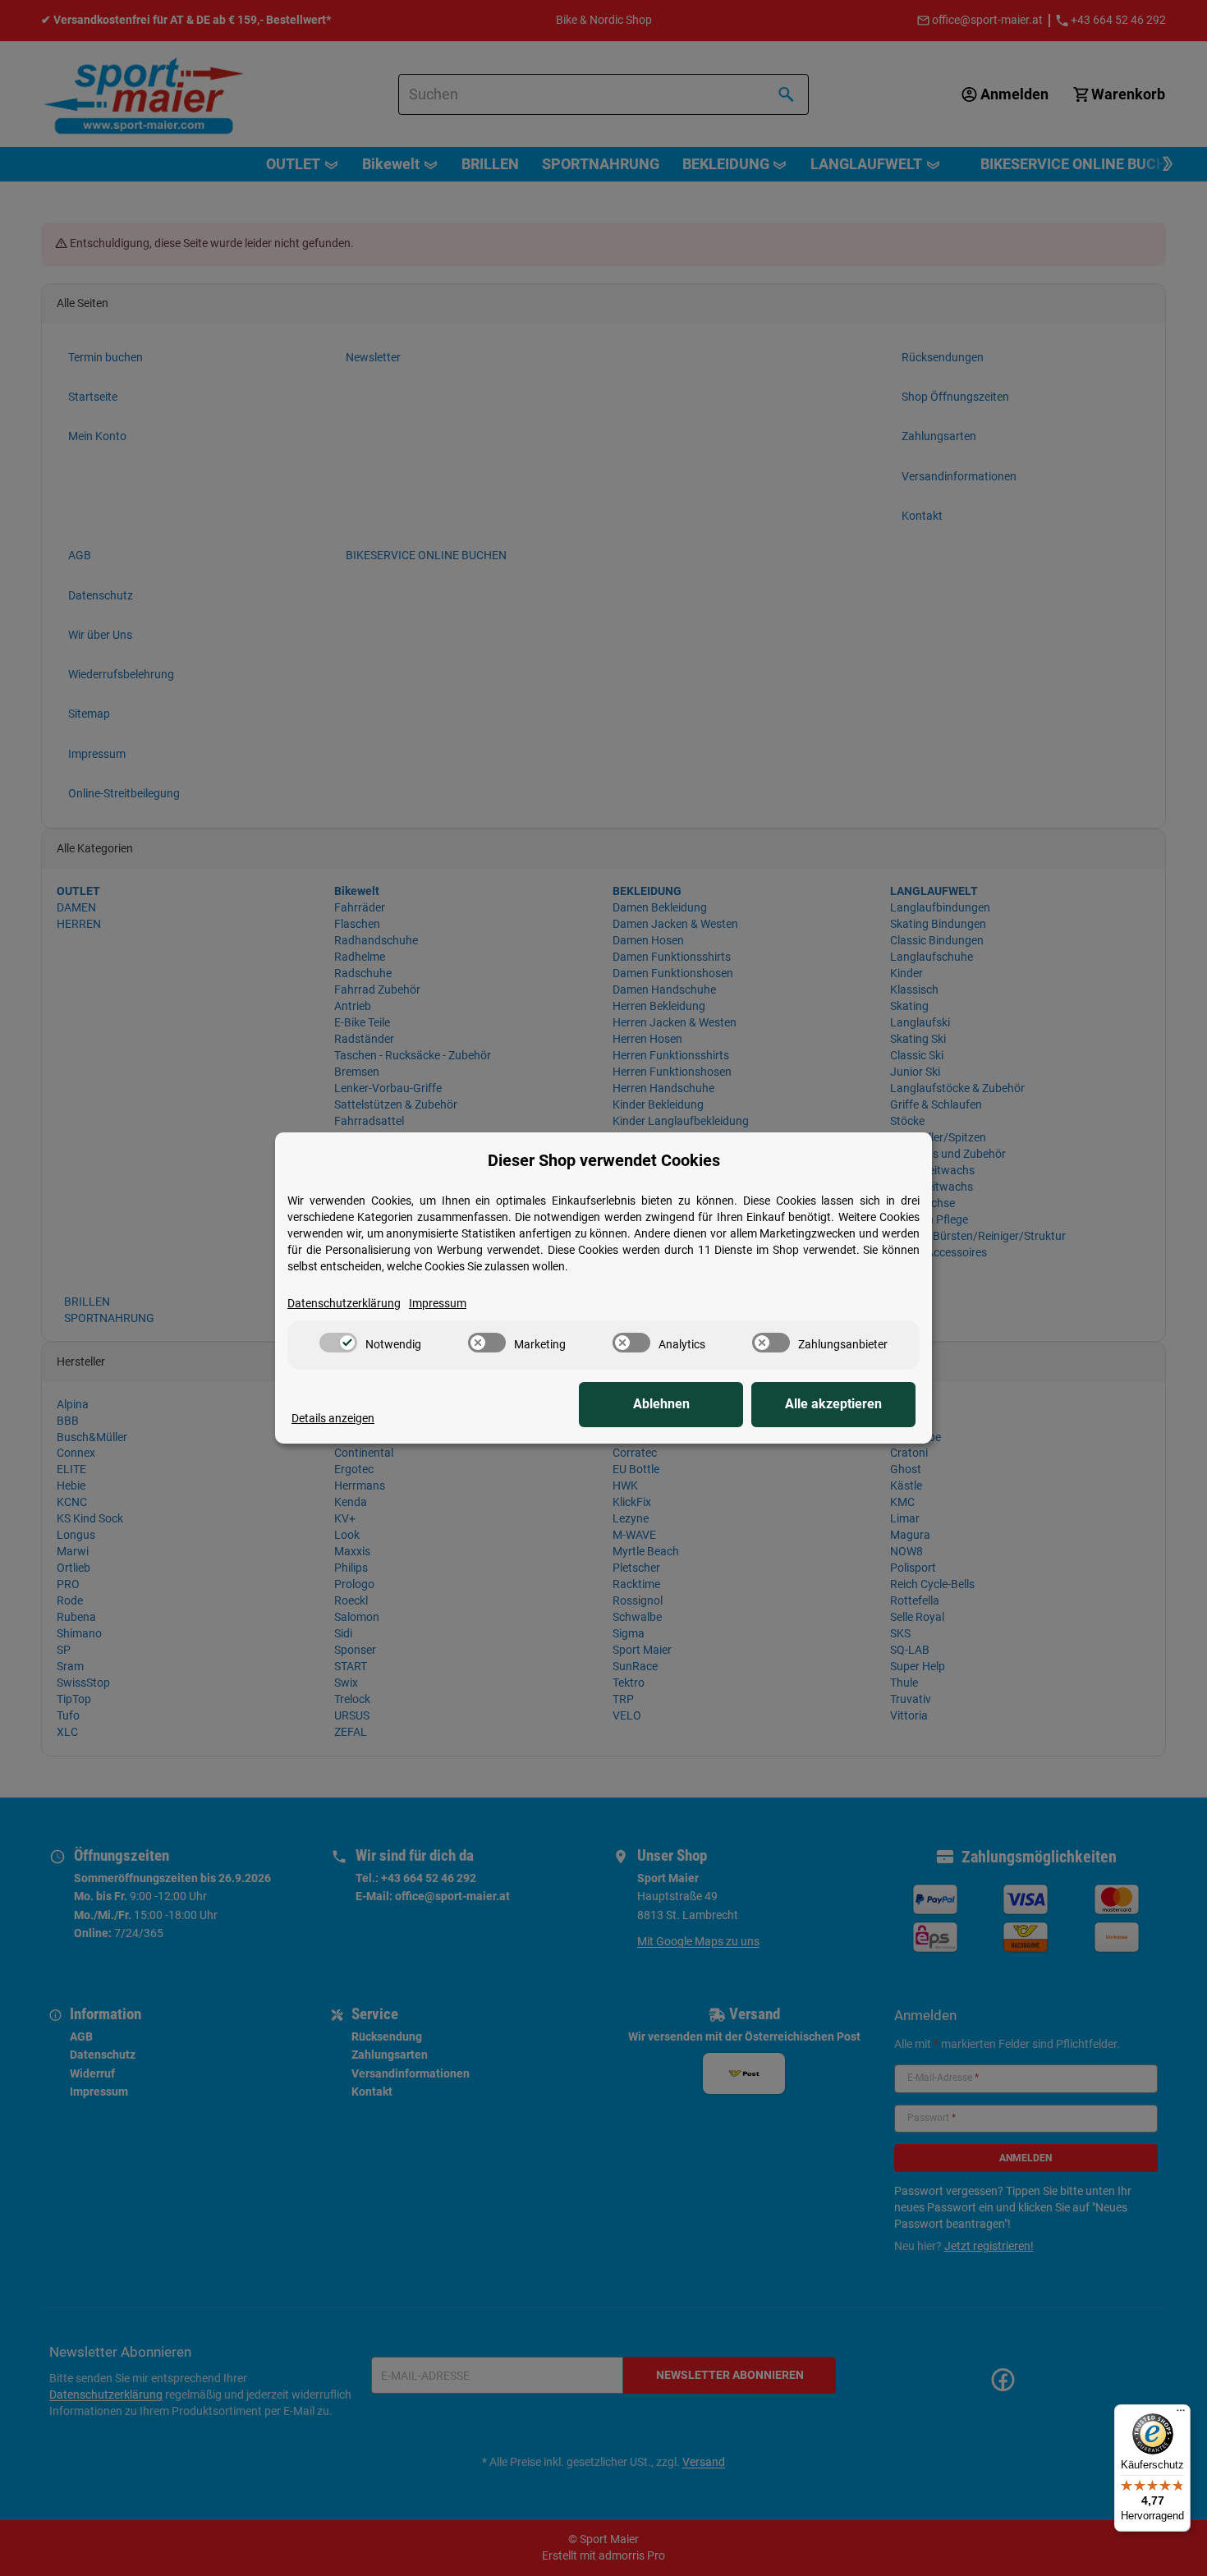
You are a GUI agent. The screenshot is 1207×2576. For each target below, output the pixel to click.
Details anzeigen (333, 1418)
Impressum (438, 1303)
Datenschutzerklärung (344, 1303)
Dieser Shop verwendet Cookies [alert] (604, 1160)
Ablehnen (661, 1404)
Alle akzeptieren (833, 1404)
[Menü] (1181, 2414)
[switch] (338, 1343)
